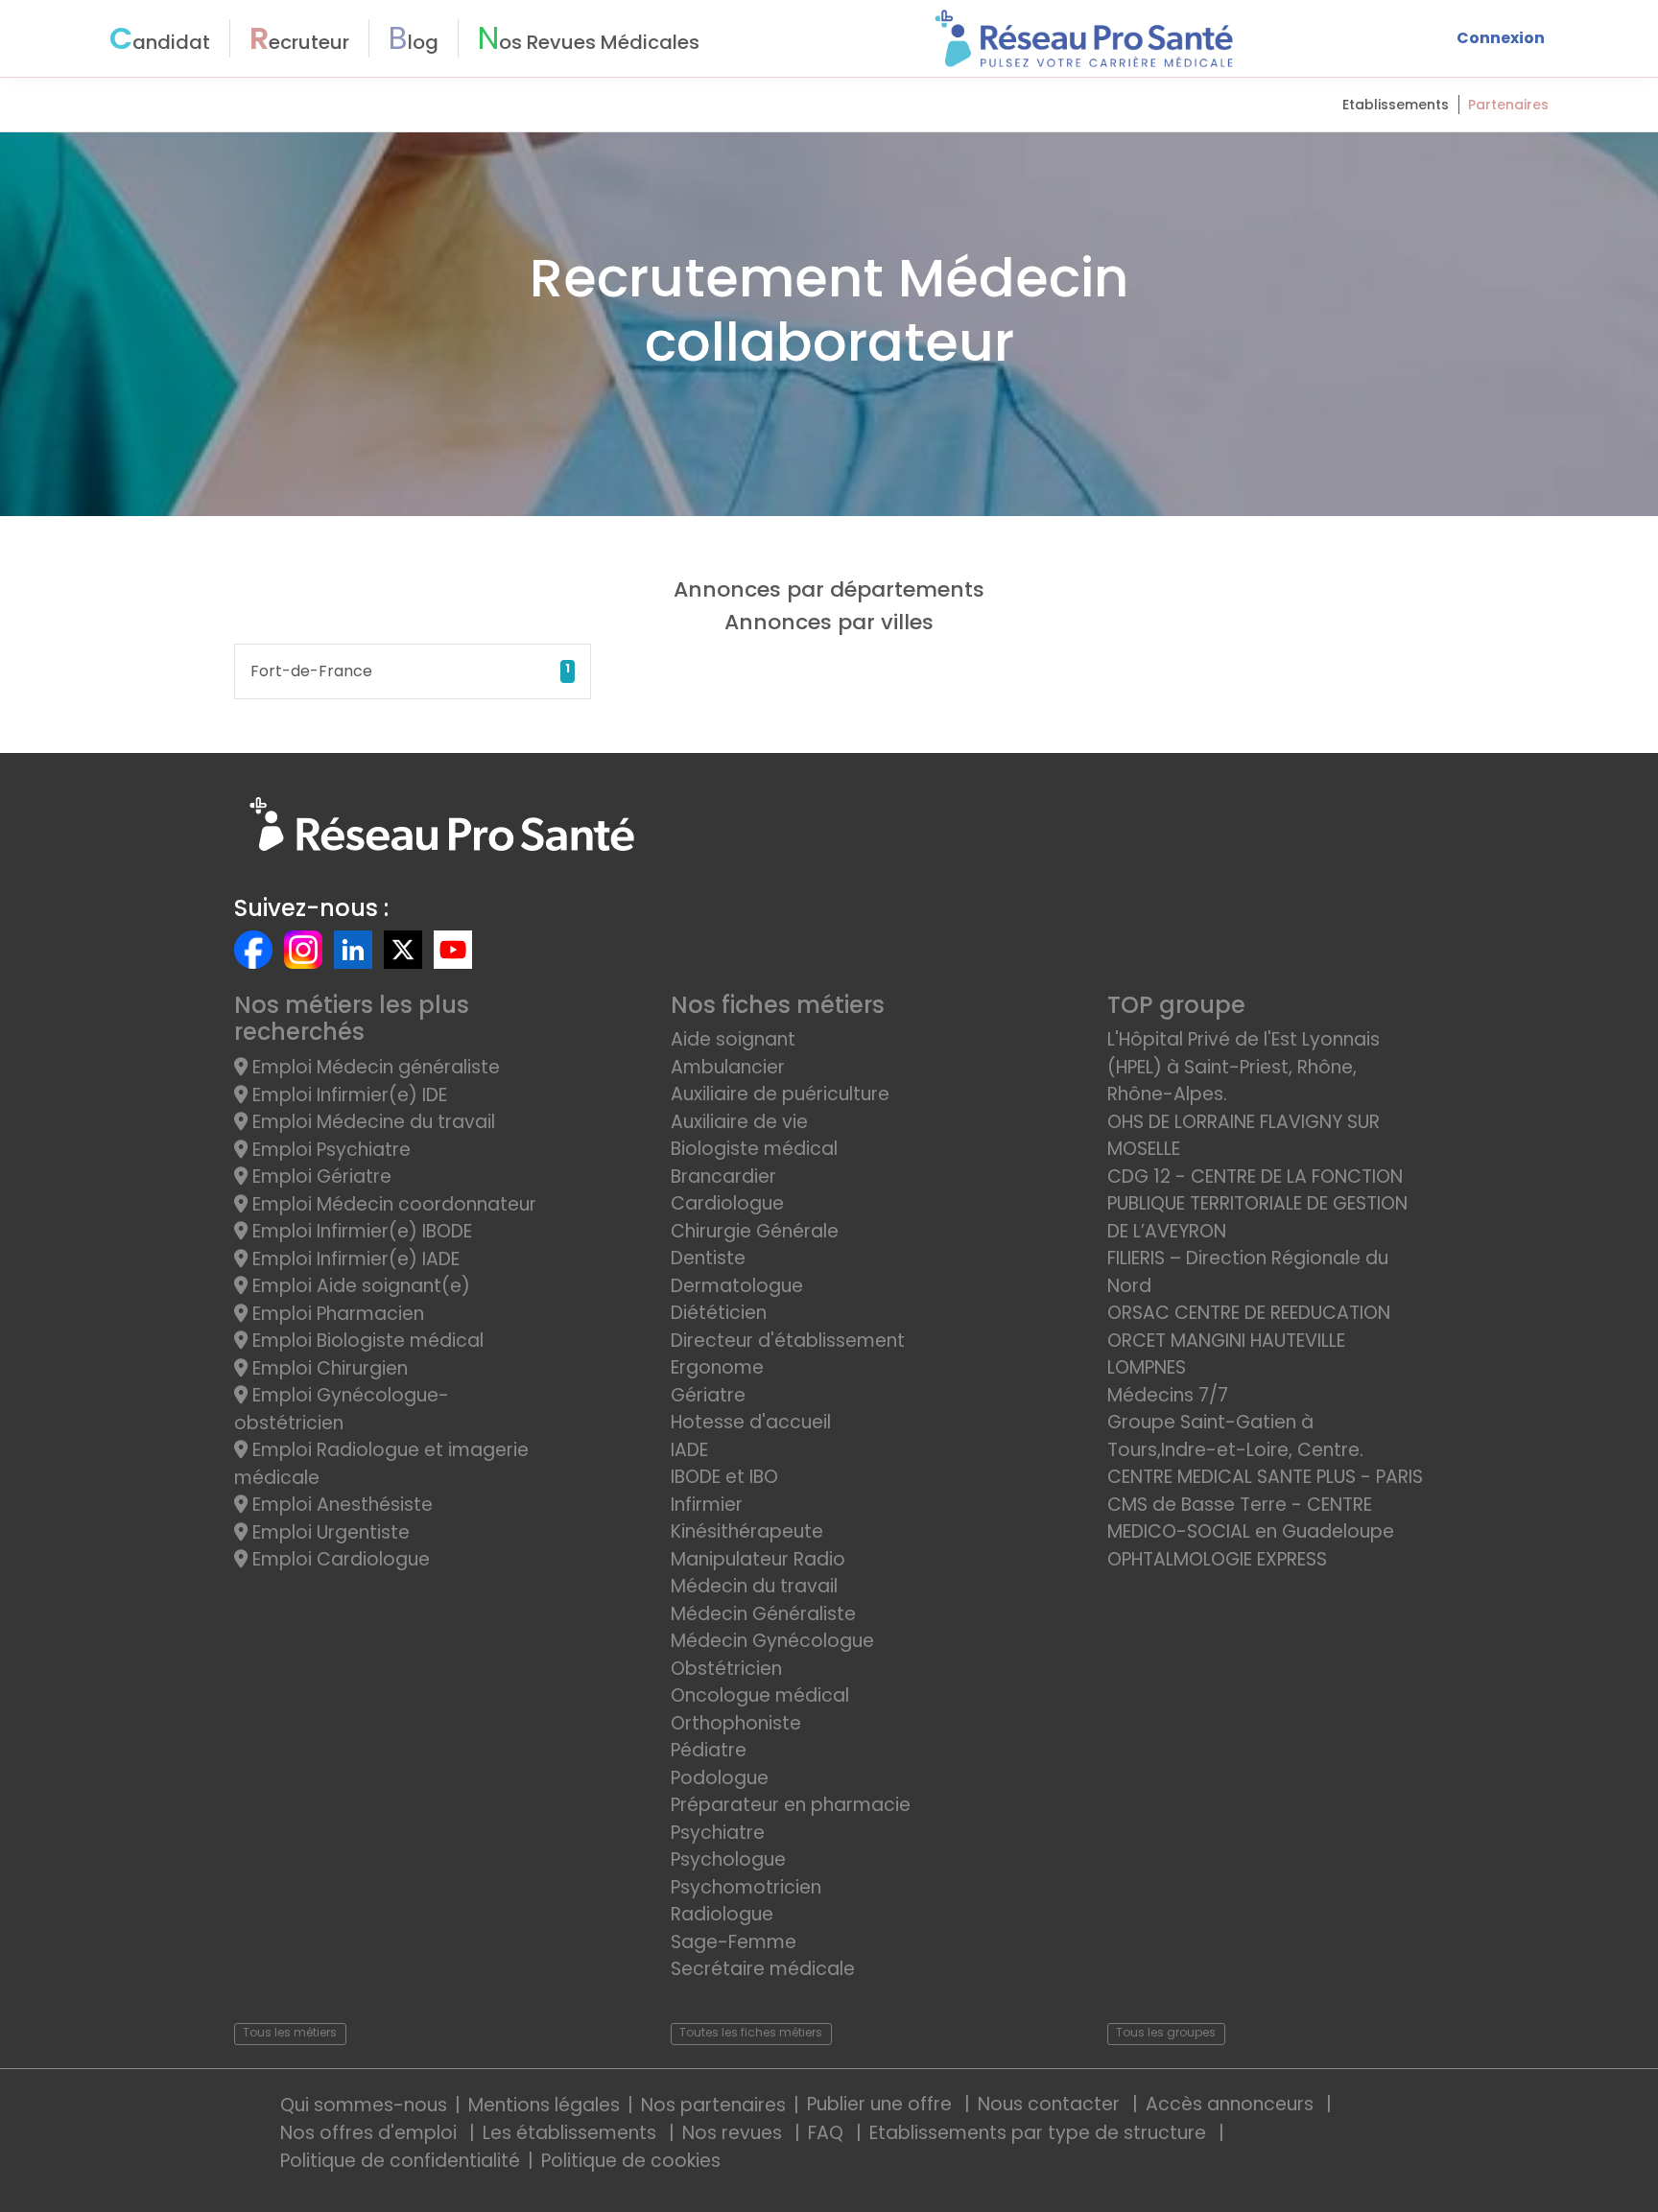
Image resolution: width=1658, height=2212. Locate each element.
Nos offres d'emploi (371, 2133)
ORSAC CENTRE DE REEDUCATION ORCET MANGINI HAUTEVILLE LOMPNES (1249, 1340)
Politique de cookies (631, 2161)
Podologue (720, 1778)
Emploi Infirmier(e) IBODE (360, 1231)
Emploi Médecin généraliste (374, 1067)
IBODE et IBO (724, 1477)
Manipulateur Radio (758, 1559)
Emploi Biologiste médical (366, 1341)
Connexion (1501, 38)
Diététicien (719, 1313)
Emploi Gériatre (320, 1177)
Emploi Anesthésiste (340, 1505)
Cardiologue (727, 1203)
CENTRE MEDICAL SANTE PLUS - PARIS (1265, 1477)
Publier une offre (882, 2104)
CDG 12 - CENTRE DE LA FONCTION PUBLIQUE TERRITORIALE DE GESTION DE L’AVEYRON (1257, 1204)
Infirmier (707, 1505)
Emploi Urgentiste (329, 1532)
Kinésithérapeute (747, 1531)
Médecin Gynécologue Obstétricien (772, 1655)
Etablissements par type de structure (1040, 2133)
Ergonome (717, 1367)
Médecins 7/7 (1168, 1395)
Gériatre (708, 1395)
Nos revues (734, 2133)
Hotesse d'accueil (751, 1422)
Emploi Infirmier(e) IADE (354, 1259)
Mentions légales (544, 2105)
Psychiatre (718, 1833)
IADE (689, 1450)
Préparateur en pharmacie (791, 1805)
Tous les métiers (290, 2032)
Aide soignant (733, 1039)
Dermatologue (737, 1286)
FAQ (828, 2133)
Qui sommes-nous (364, 2105)
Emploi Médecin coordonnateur (392, 1204)
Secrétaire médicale (763, 1969)
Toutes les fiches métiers (751, 2032)
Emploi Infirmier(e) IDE (347, 1095)
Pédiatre (709, 1750)
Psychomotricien (746, 1887)
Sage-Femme (734, 1942)
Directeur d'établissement (788, 1341)
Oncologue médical (760, 1695)
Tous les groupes (1166, 2032)
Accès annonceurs (1232, 2104)
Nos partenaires (713, 2105)
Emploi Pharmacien (336, 1314)
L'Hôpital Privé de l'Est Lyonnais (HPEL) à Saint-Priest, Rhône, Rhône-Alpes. (1243, 1067)
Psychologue (728, 1859)
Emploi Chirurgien (328, 1368)
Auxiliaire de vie (739, 1122)
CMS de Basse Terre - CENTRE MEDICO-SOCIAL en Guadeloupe (1251, 1518)
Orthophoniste (736, 1723)
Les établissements (572, 2133)
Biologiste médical (754, 1149)
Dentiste (708, 1258)
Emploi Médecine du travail (371, 1122)
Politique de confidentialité (400, 2161)
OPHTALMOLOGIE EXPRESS (1217, 1559)
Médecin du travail (757, 1586)
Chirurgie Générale (755, 1231)
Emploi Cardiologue (339, 1559)
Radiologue (722, 1914)
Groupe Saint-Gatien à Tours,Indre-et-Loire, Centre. (1235, 1436)
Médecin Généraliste (763, 1614)
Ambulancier (728, 1067)
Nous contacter (1051, 2104)
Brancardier (723, 1177)
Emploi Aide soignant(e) (359, 1286)
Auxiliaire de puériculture (780, 1094)
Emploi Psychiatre (329, 1150)
